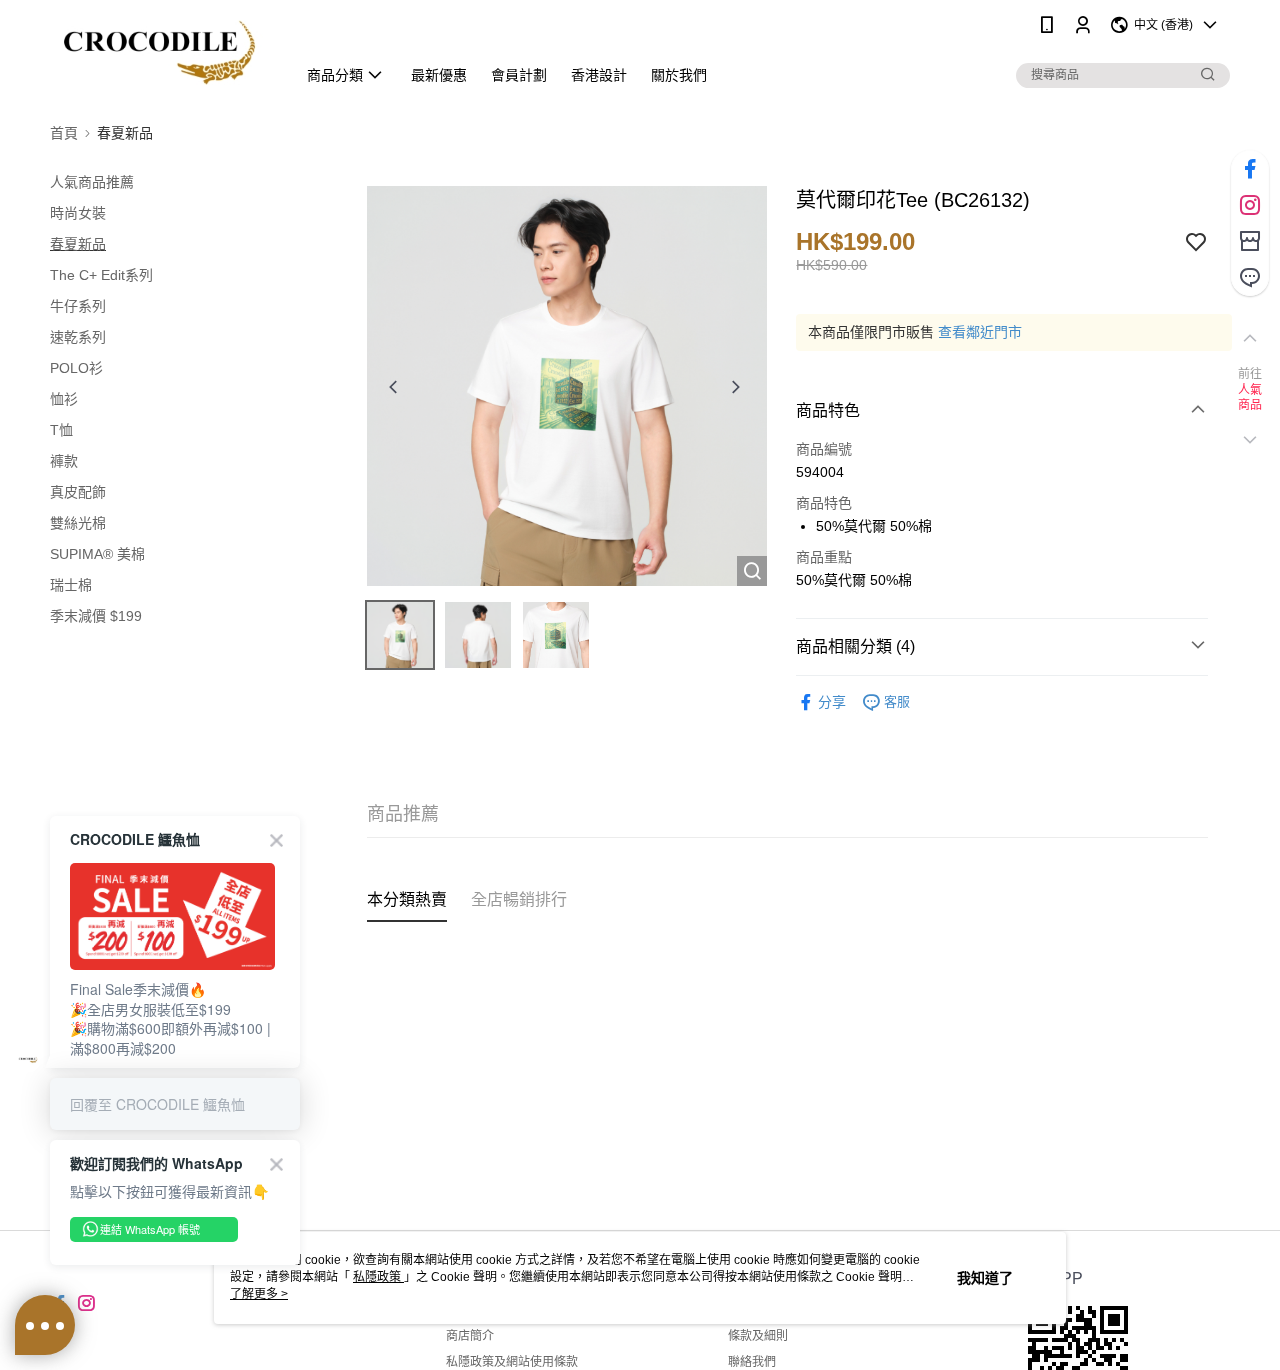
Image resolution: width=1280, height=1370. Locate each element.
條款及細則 (758, 1336)
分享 (832, 702)
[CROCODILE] (161, 52)
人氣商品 (1250, 398)
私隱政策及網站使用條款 (512, 1362)
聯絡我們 (752, 1362)
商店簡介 (470, 1336)
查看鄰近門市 (980, 332)
